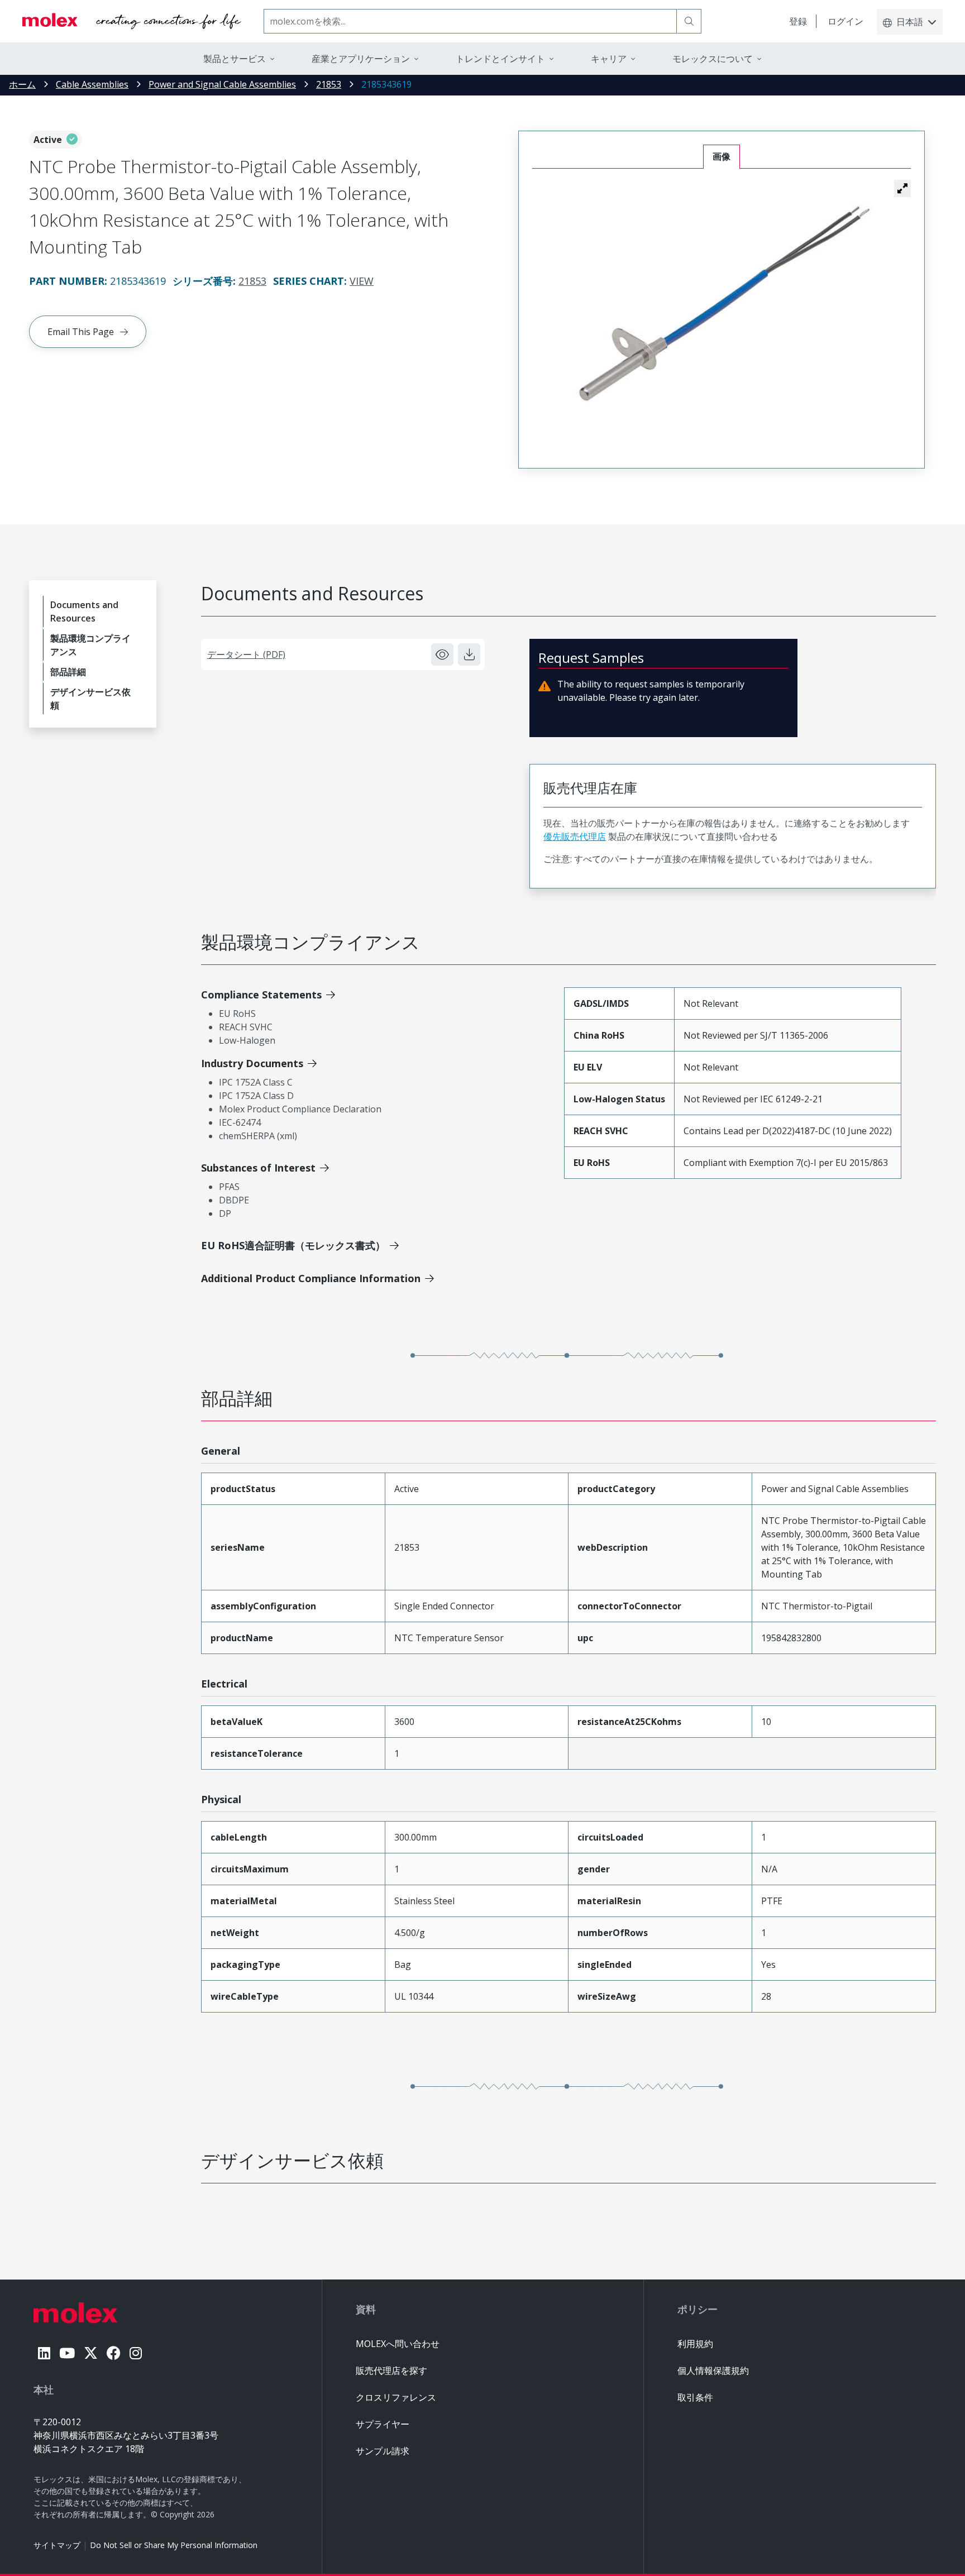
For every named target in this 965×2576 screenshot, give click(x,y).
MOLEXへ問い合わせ (398, 2344)
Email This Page (81, 332)
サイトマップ (57, 2545)
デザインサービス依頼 (90, 699)
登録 (798, 21)
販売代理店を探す (391, 2371)
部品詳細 (68, 672)
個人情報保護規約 (713, 2371)
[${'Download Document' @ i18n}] (469, 654)
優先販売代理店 (575, 837)
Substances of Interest (258, 1168)
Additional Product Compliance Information (311, 1278)
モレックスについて (713, 59)
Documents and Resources (84, 611)
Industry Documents (252, 1063)
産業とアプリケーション (361, 59)
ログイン (845, 21)
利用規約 (695, 2344)
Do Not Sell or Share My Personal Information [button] (174, 2545)
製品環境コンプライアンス (90, 645)
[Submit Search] (689, 21)
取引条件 (695, 2397)
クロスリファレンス (396, 2397)
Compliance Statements (261, 995)
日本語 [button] (910, 22)
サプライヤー (383, 2424)
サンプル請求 (383, 2451)
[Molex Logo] (132, 21)
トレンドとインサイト (500, 59)
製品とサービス (235, 59)
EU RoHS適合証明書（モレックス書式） (293, 1245)
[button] (902, 188)
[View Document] (442, 654)
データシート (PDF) (246, 654)
